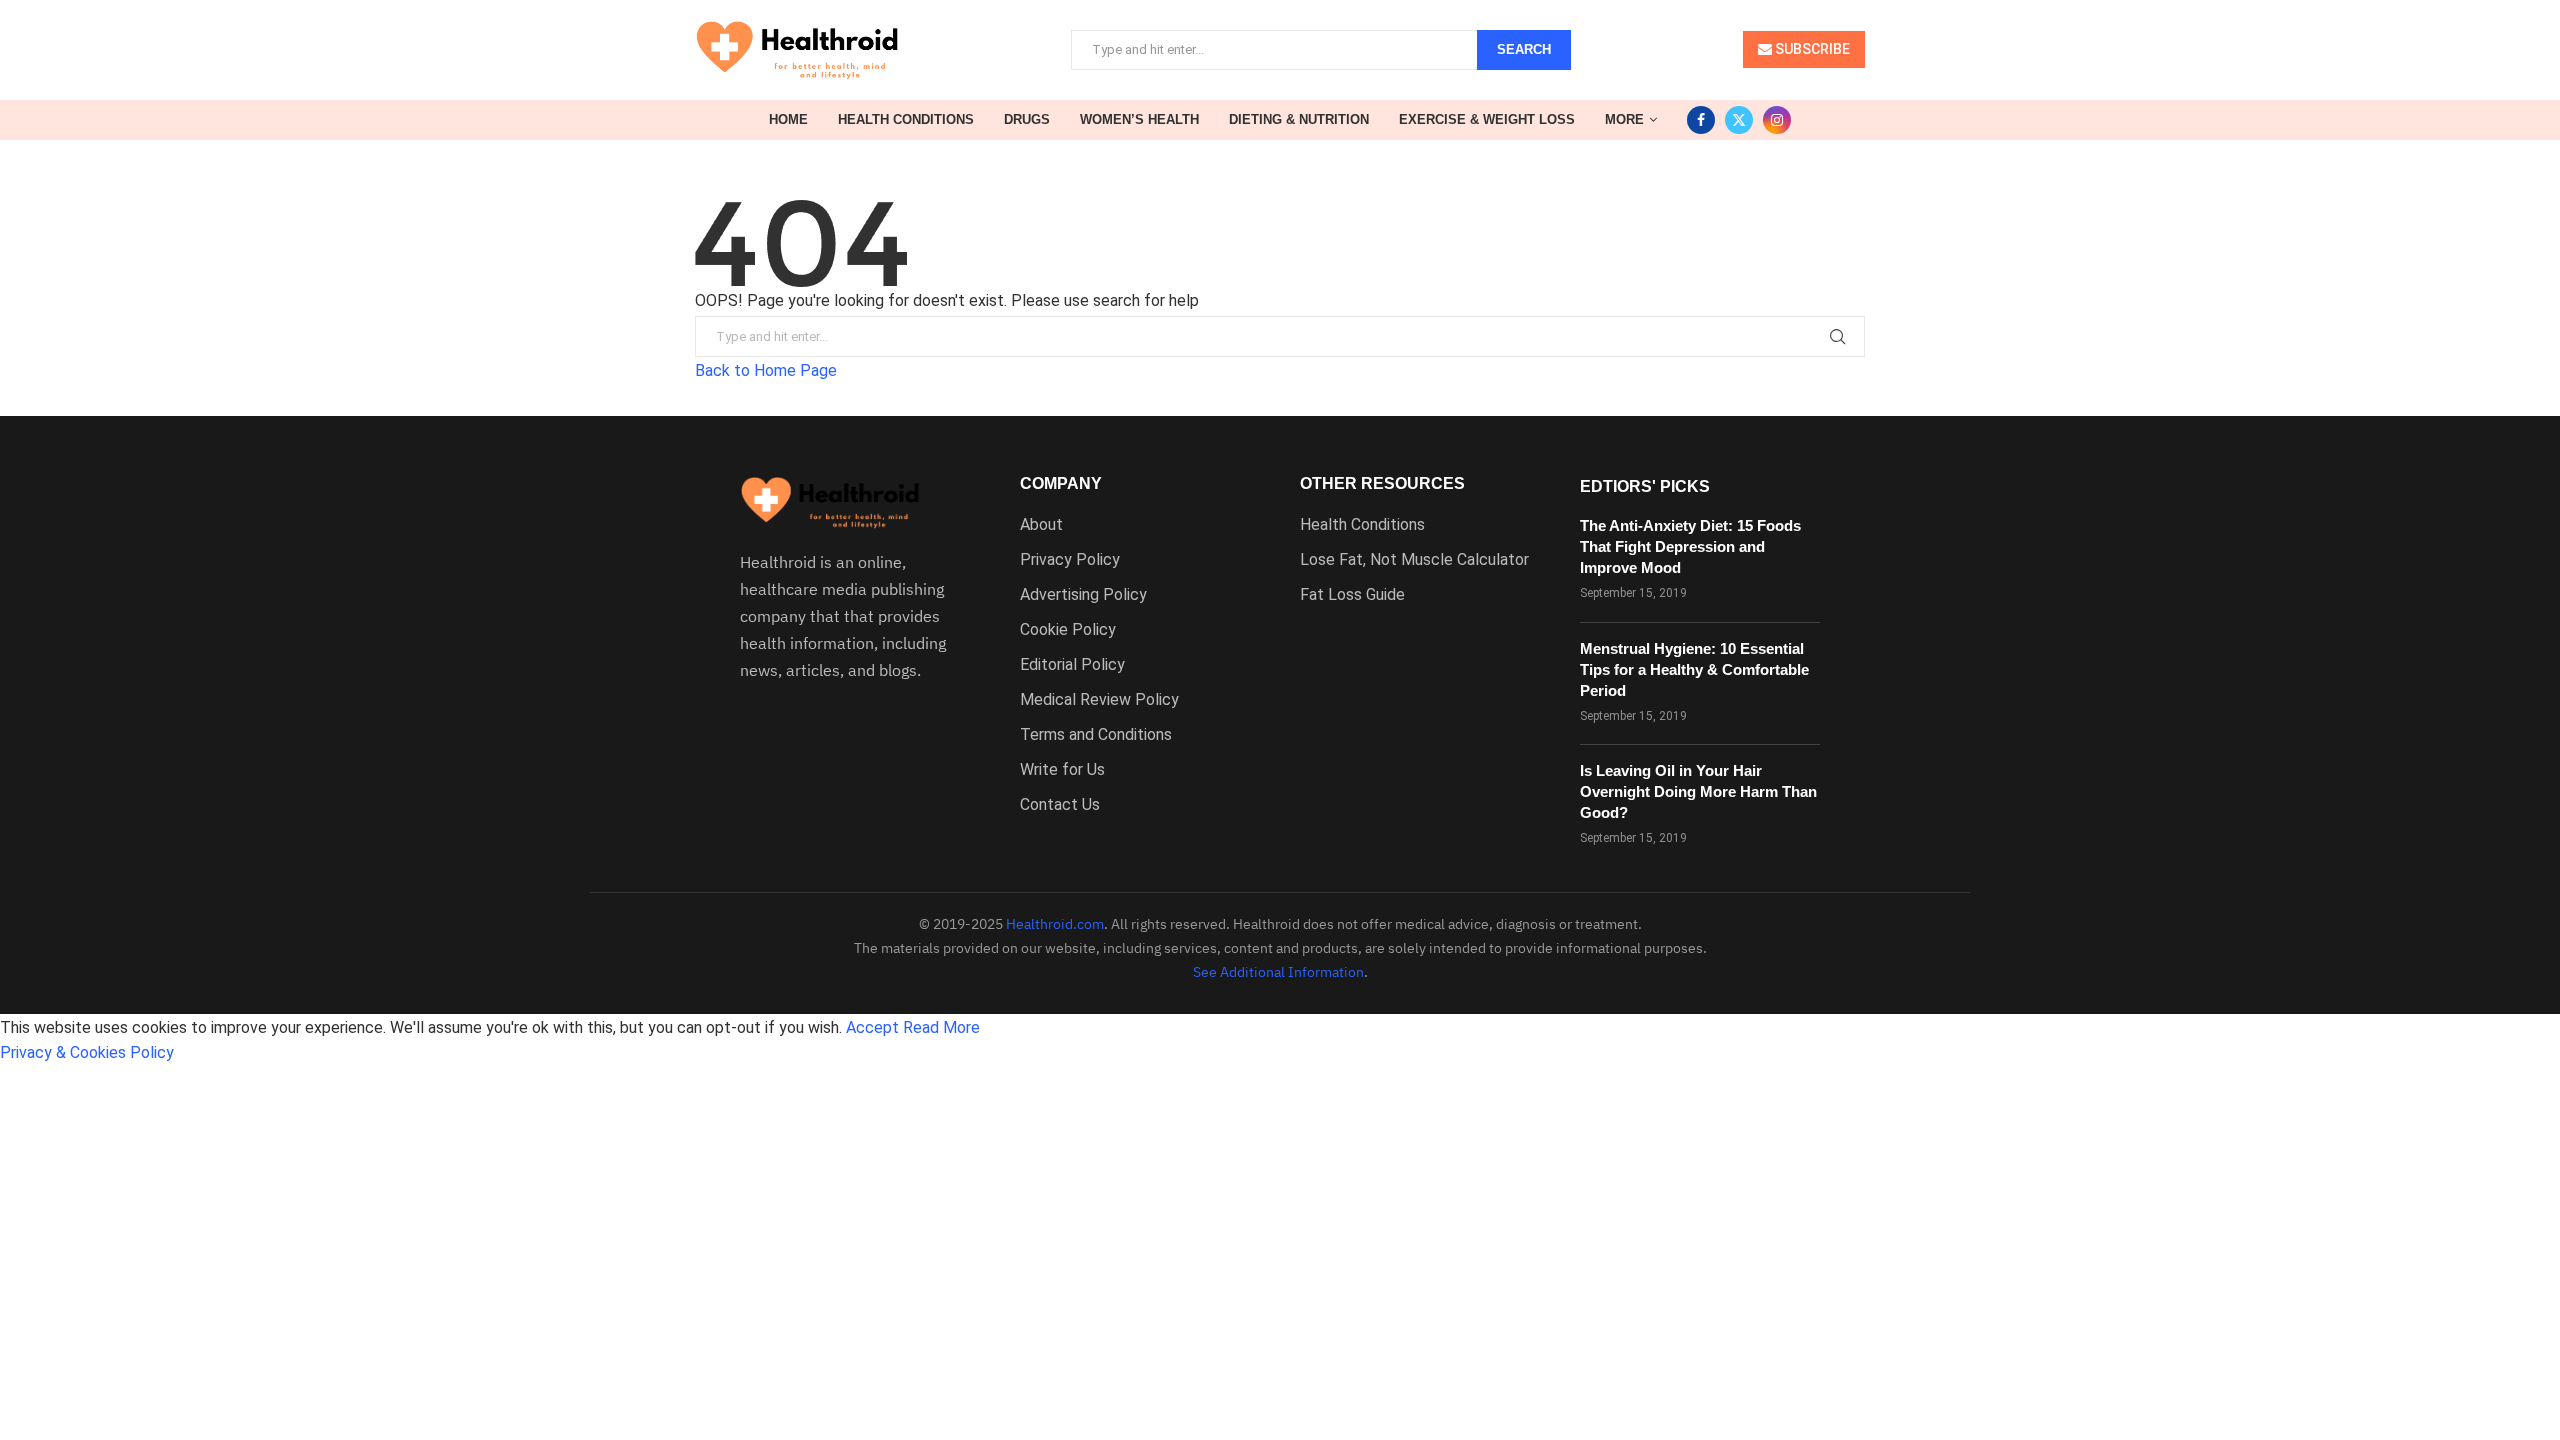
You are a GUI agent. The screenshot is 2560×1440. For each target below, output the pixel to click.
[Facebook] (1701, 120)
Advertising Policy (1083, 595)
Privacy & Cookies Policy (87, 1052)
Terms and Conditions (1096, 735)
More (1624, 119)
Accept (872, 1027)
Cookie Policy (1068, 630)
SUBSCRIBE (1811, 49)
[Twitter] (1739, 120)
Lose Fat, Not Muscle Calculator (1414, 560)
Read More (941, 1027)
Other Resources (1382, 484)
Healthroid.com (1055, 924)
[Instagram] (1777, 120)
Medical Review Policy (1099, 700)
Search (1524, 49)
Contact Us (1060, 805)
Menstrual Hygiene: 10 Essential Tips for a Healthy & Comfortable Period (1694, 669)
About (1041, 525)
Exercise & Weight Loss (1487, 119)
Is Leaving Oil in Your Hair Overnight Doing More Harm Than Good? (1698, 791)
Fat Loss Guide (1352, 595)
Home (788, 119)
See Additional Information (1278, 972)
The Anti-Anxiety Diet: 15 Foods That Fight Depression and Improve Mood (1690, 546)
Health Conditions (906, 119)
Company (1061, 484)
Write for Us (1062, 770)
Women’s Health (1139, 119)
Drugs (1027, 119)
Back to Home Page (766, 370)
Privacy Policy (1070, 560)
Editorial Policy (1072, 665)
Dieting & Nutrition (1299, 119)
